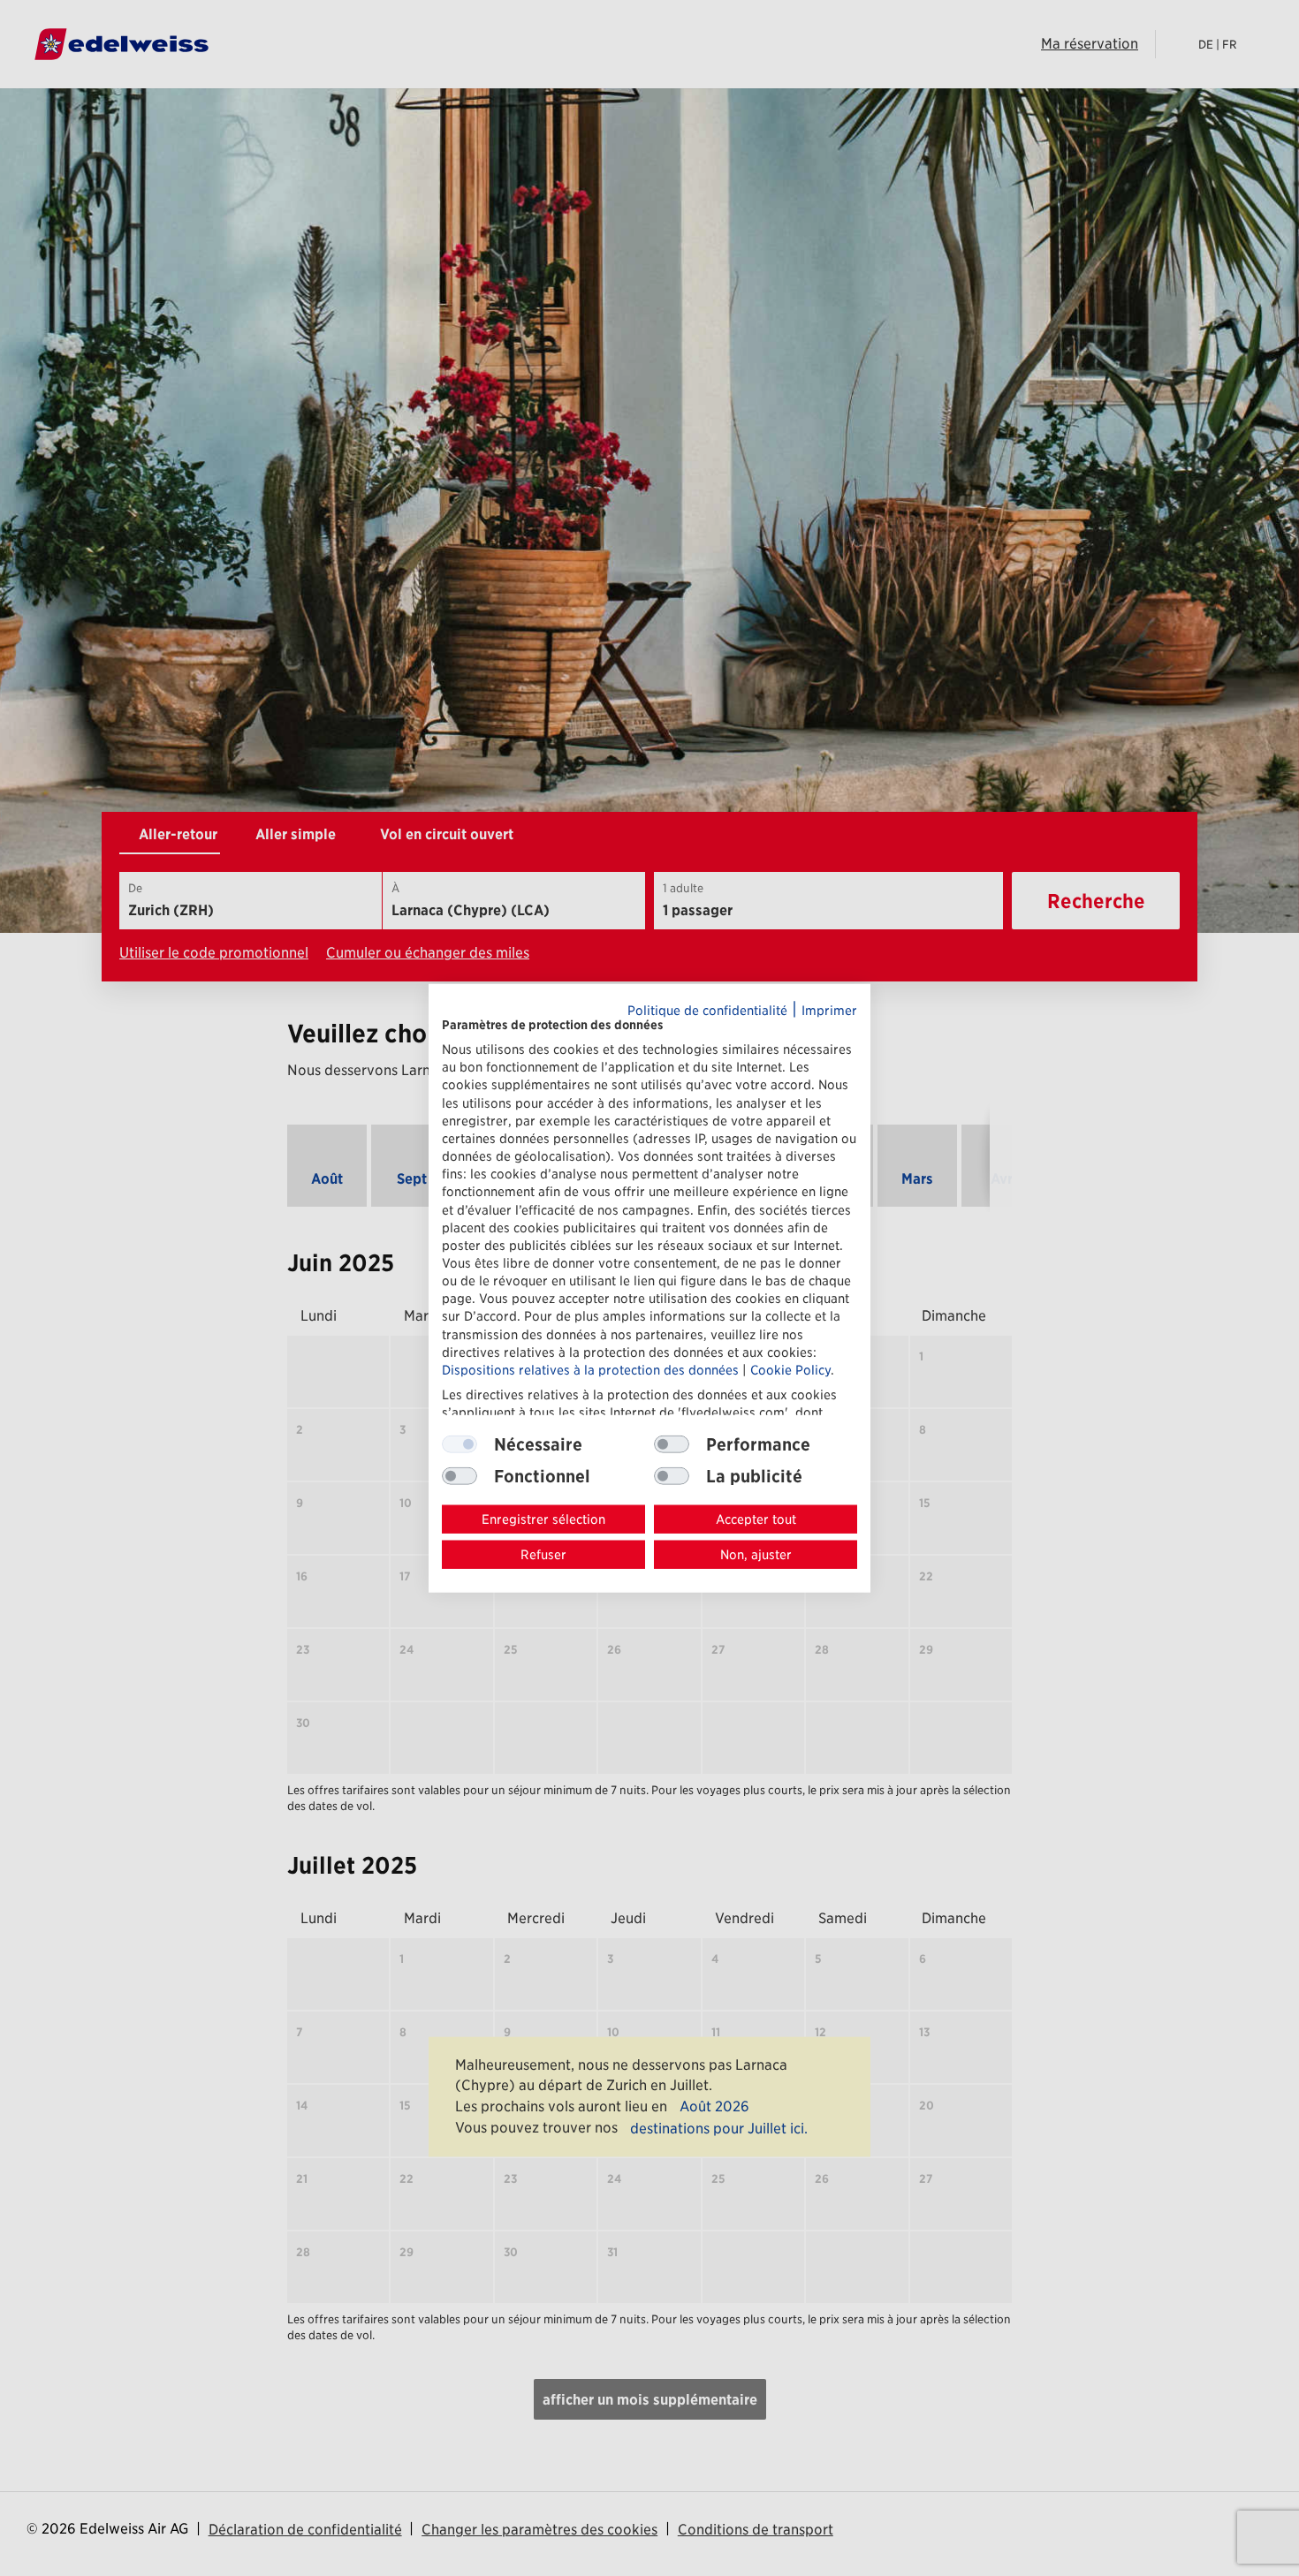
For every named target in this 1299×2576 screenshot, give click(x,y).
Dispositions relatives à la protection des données (590, 1370)
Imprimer (829, 1010)
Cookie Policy (790, 1370)
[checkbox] (672, 1444)
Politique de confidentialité (707, 1010)
